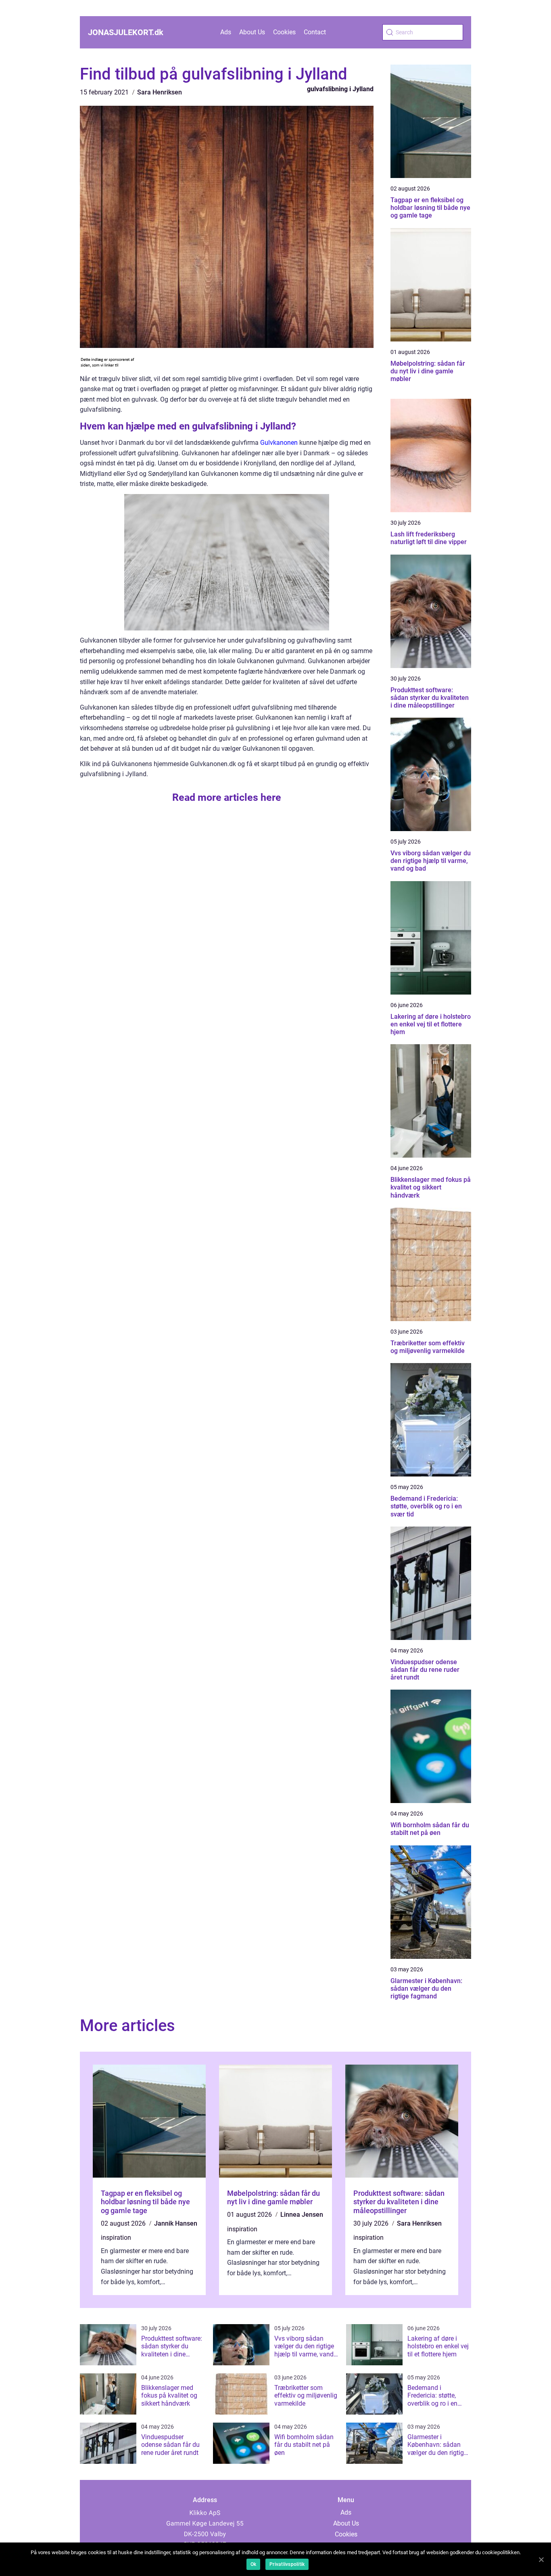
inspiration (116, 2238)
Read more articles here (227, 797)
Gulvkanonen (279, 443)
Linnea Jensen (302, 2215)
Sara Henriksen (160, 92)
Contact (315, 32)
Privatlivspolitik (287, 2564)
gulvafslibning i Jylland (340, 89)
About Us (252, 32)
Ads (226, 32)
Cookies (284, 32)
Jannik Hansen (176, 2223)
